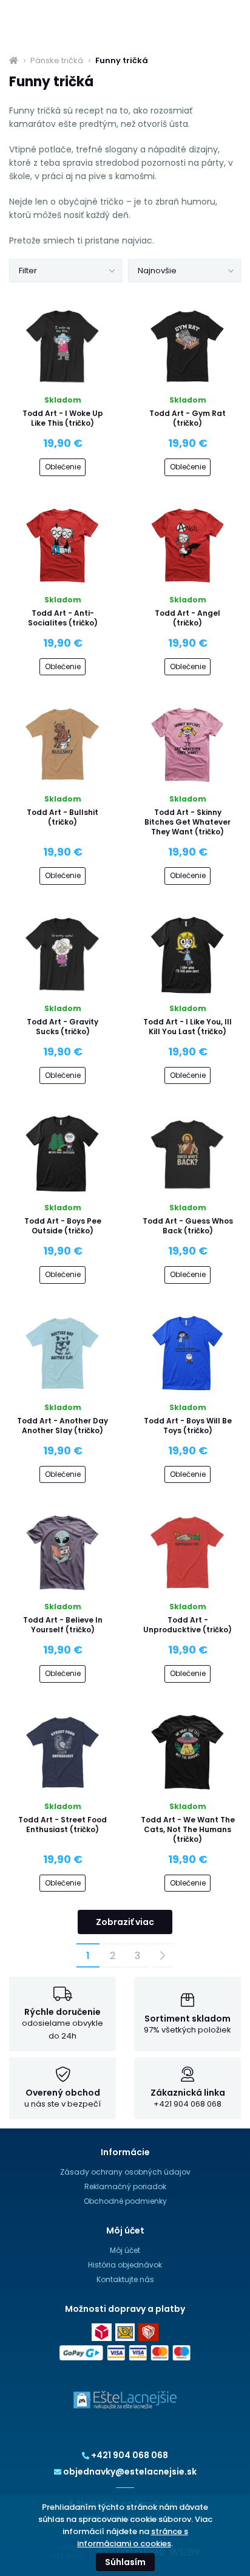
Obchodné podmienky (125, 2201)
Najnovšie (157, 271)
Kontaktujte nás (125, 2279)
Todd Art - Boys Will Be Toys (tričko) (188, 1426)
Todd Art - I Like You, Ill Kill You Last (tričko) (187, 1027)
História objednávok (125, 2265)
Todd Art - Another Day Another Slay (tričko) (62, 1426)
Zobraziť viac (125, 1922)
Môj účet (125, 2250)
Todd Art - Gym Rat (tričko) (187, 418)
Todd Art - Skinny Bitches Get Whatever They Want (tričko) (187, 822)
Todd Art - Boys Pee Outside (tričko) (63, 1226)
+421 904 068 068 (130, 2455)
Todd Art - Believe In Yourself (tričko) (63, 1625)
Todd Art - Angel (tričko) (187, 618)
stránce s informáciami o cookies (133, 2537)
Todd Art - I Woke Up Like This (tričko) (63, 418)
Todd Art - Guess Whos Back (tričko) (188, 1226)
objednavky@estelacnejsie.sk (130, 2472)
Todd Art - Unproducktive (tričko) (187, 1625)
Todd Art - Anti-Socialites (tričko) (63, 618)
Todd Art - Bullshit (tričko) (62, 817)
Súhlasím (125, 2562)
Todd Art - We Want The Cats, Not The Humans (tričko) (188, 1829)
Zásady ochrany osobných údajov (125, 2172)
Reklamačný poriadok (125, 2186)
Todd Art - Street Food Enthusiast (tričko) (62, 1825)
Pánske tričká (57, 61)
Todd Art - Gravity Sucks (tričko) (62, 1027)
